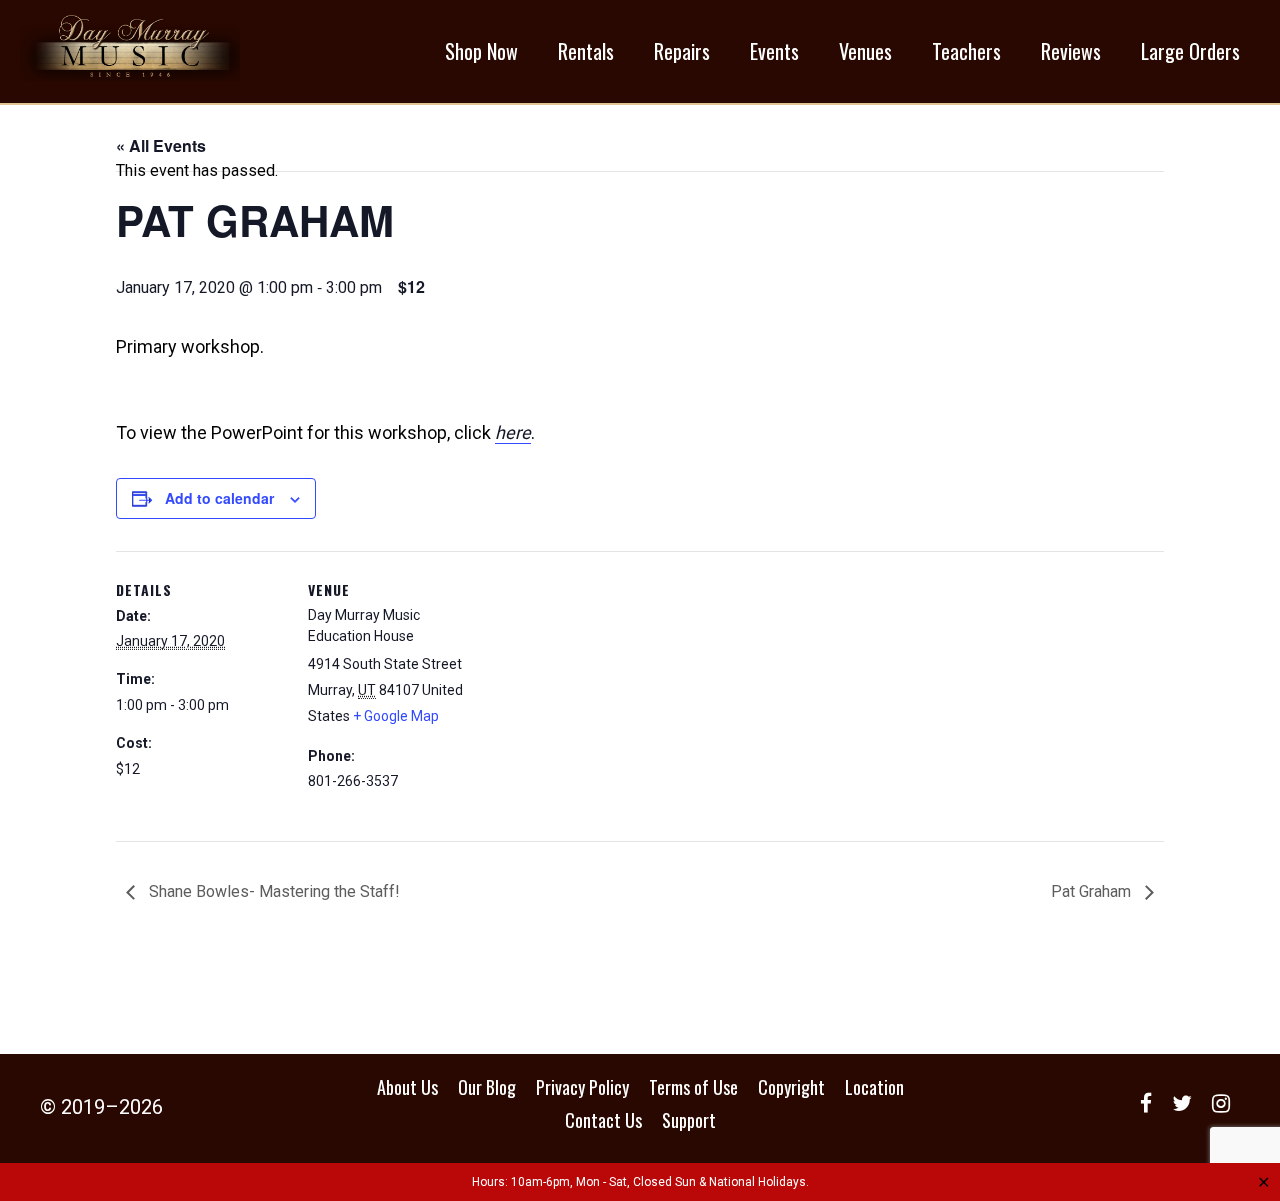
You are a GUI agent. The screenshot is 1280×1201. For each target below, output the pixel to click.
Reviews (1071, 51)
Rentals (586, 51)
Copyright (791, 1087)
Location (874, 1087)
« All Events (161, 145)
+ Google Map (396, 716)
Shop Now (481, 51)
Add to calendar (219, 498)
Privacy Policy (582, 1087)
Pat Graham (1093, 891)
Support (689, 1120)
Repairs (682, 51)
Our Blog (487, 1087)
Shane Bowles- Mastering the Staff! (272, 891)
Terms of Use (693, 1087)
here (513, 432)
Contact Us (603, 1120)
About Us (407, 1087)
